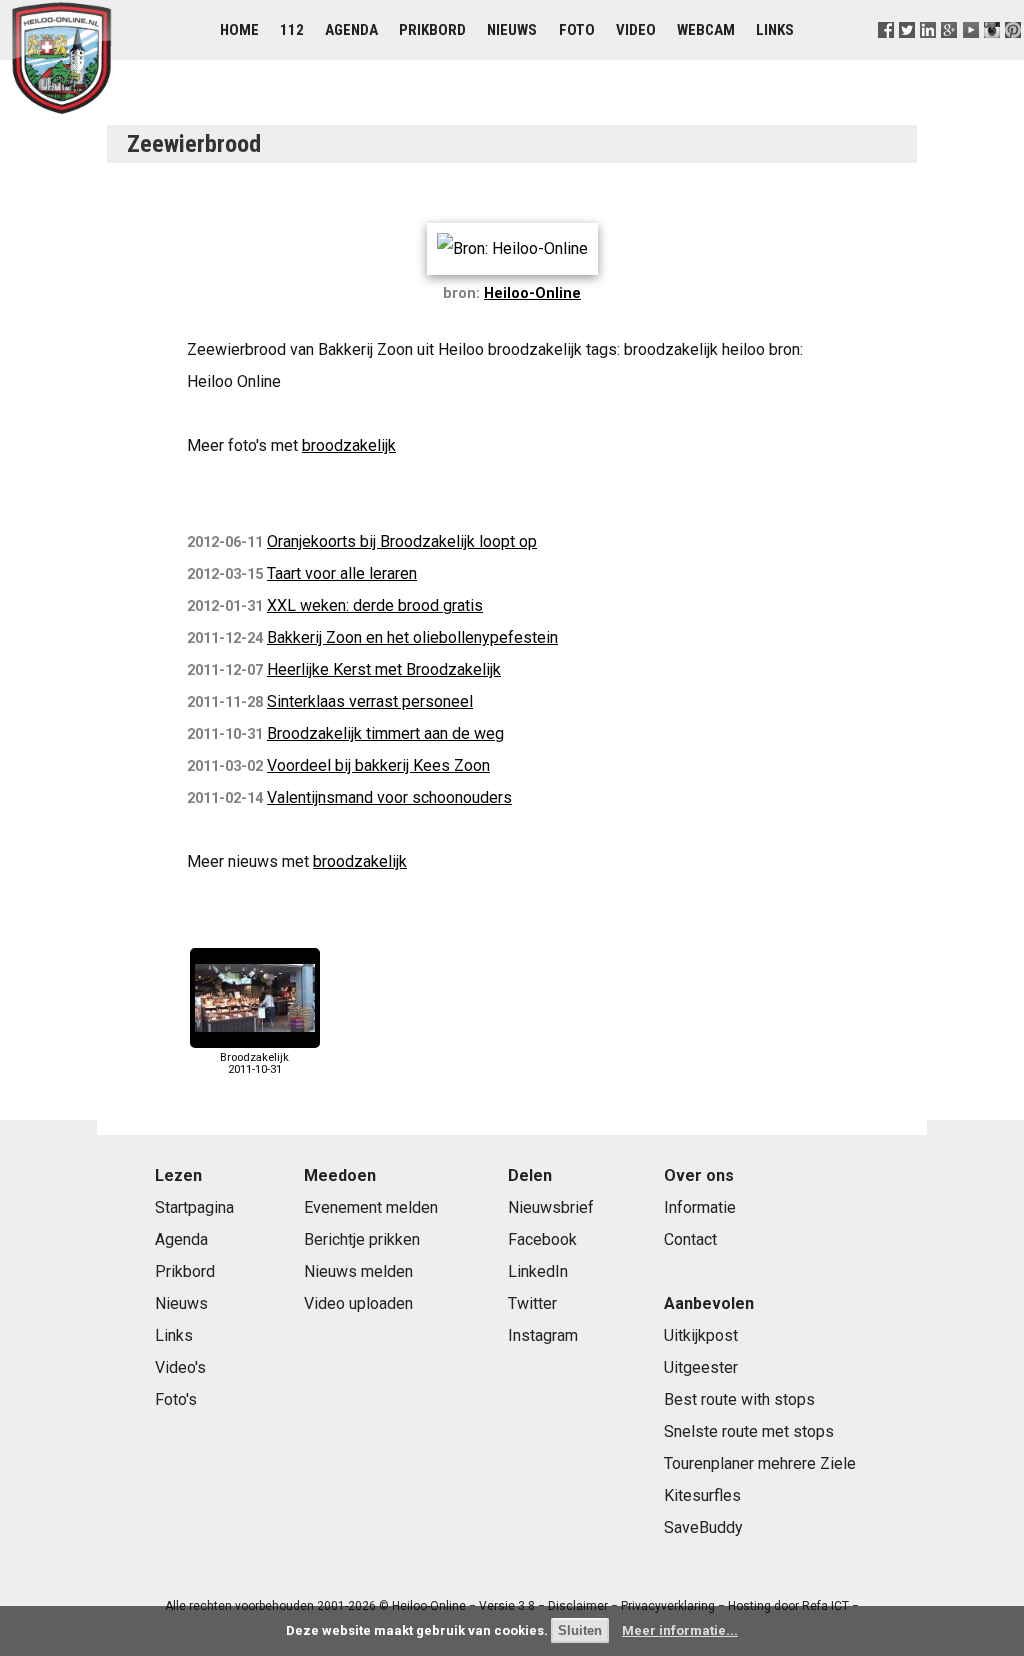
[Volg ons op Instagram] (991, 54)
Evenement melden (371, 1207)
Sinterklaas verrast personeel (370, 701)
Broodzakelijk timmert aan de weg (385, 733)
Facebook (542, 1239)
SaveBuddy (703, 1527)
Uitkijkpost (701, 1335)
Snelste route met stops (749, 1431)
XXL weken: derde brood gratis (375, 605)
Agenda (351, 30)
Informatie (700, 1207)
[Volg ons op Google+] (949, 54)
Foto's (176, 1399)
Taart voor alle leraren (342, 573)
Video (636, 30)
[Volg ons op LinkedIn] (928, 54)
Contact (690, 1239)
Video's (180, 1367)
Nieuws (512, 30)
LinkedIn (538, 1271)
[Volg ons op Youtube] (970, 54)
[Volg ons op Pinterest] (1012, 54)
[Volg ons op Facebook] (886, 54)
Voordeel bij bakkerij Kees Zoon (378, 765)
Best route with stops (739, 1399)
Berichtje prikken (362, 1239)
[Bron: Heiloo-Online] (512, 248)
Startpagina (194, 1207)
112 (292, 30)
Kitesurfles (702, 1495)
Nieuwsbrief (551, 1207)
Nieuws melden (358, 1271)
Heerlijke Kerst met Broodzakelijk (384, 669)
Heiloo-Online (532, 293)
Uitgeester (701, 1367)
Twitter (532, 1303)
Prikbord (432, 30)
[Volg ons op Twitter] (907, 54)
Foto (577, 30)
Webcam (706, 30)
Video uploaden (358, 1303)
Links (775, 30)
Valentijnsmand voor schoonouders (389, 797)
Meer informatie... (680, 1630)
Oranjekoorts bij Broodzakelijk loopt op (402, 541)
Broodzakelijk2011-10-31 (254, 1063)
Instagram (543, 1335)
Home (239, 30)
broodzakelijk (349, 445)
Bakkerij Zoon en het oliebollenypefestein (412, 637)
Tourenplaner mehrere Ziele (760, 1463)
